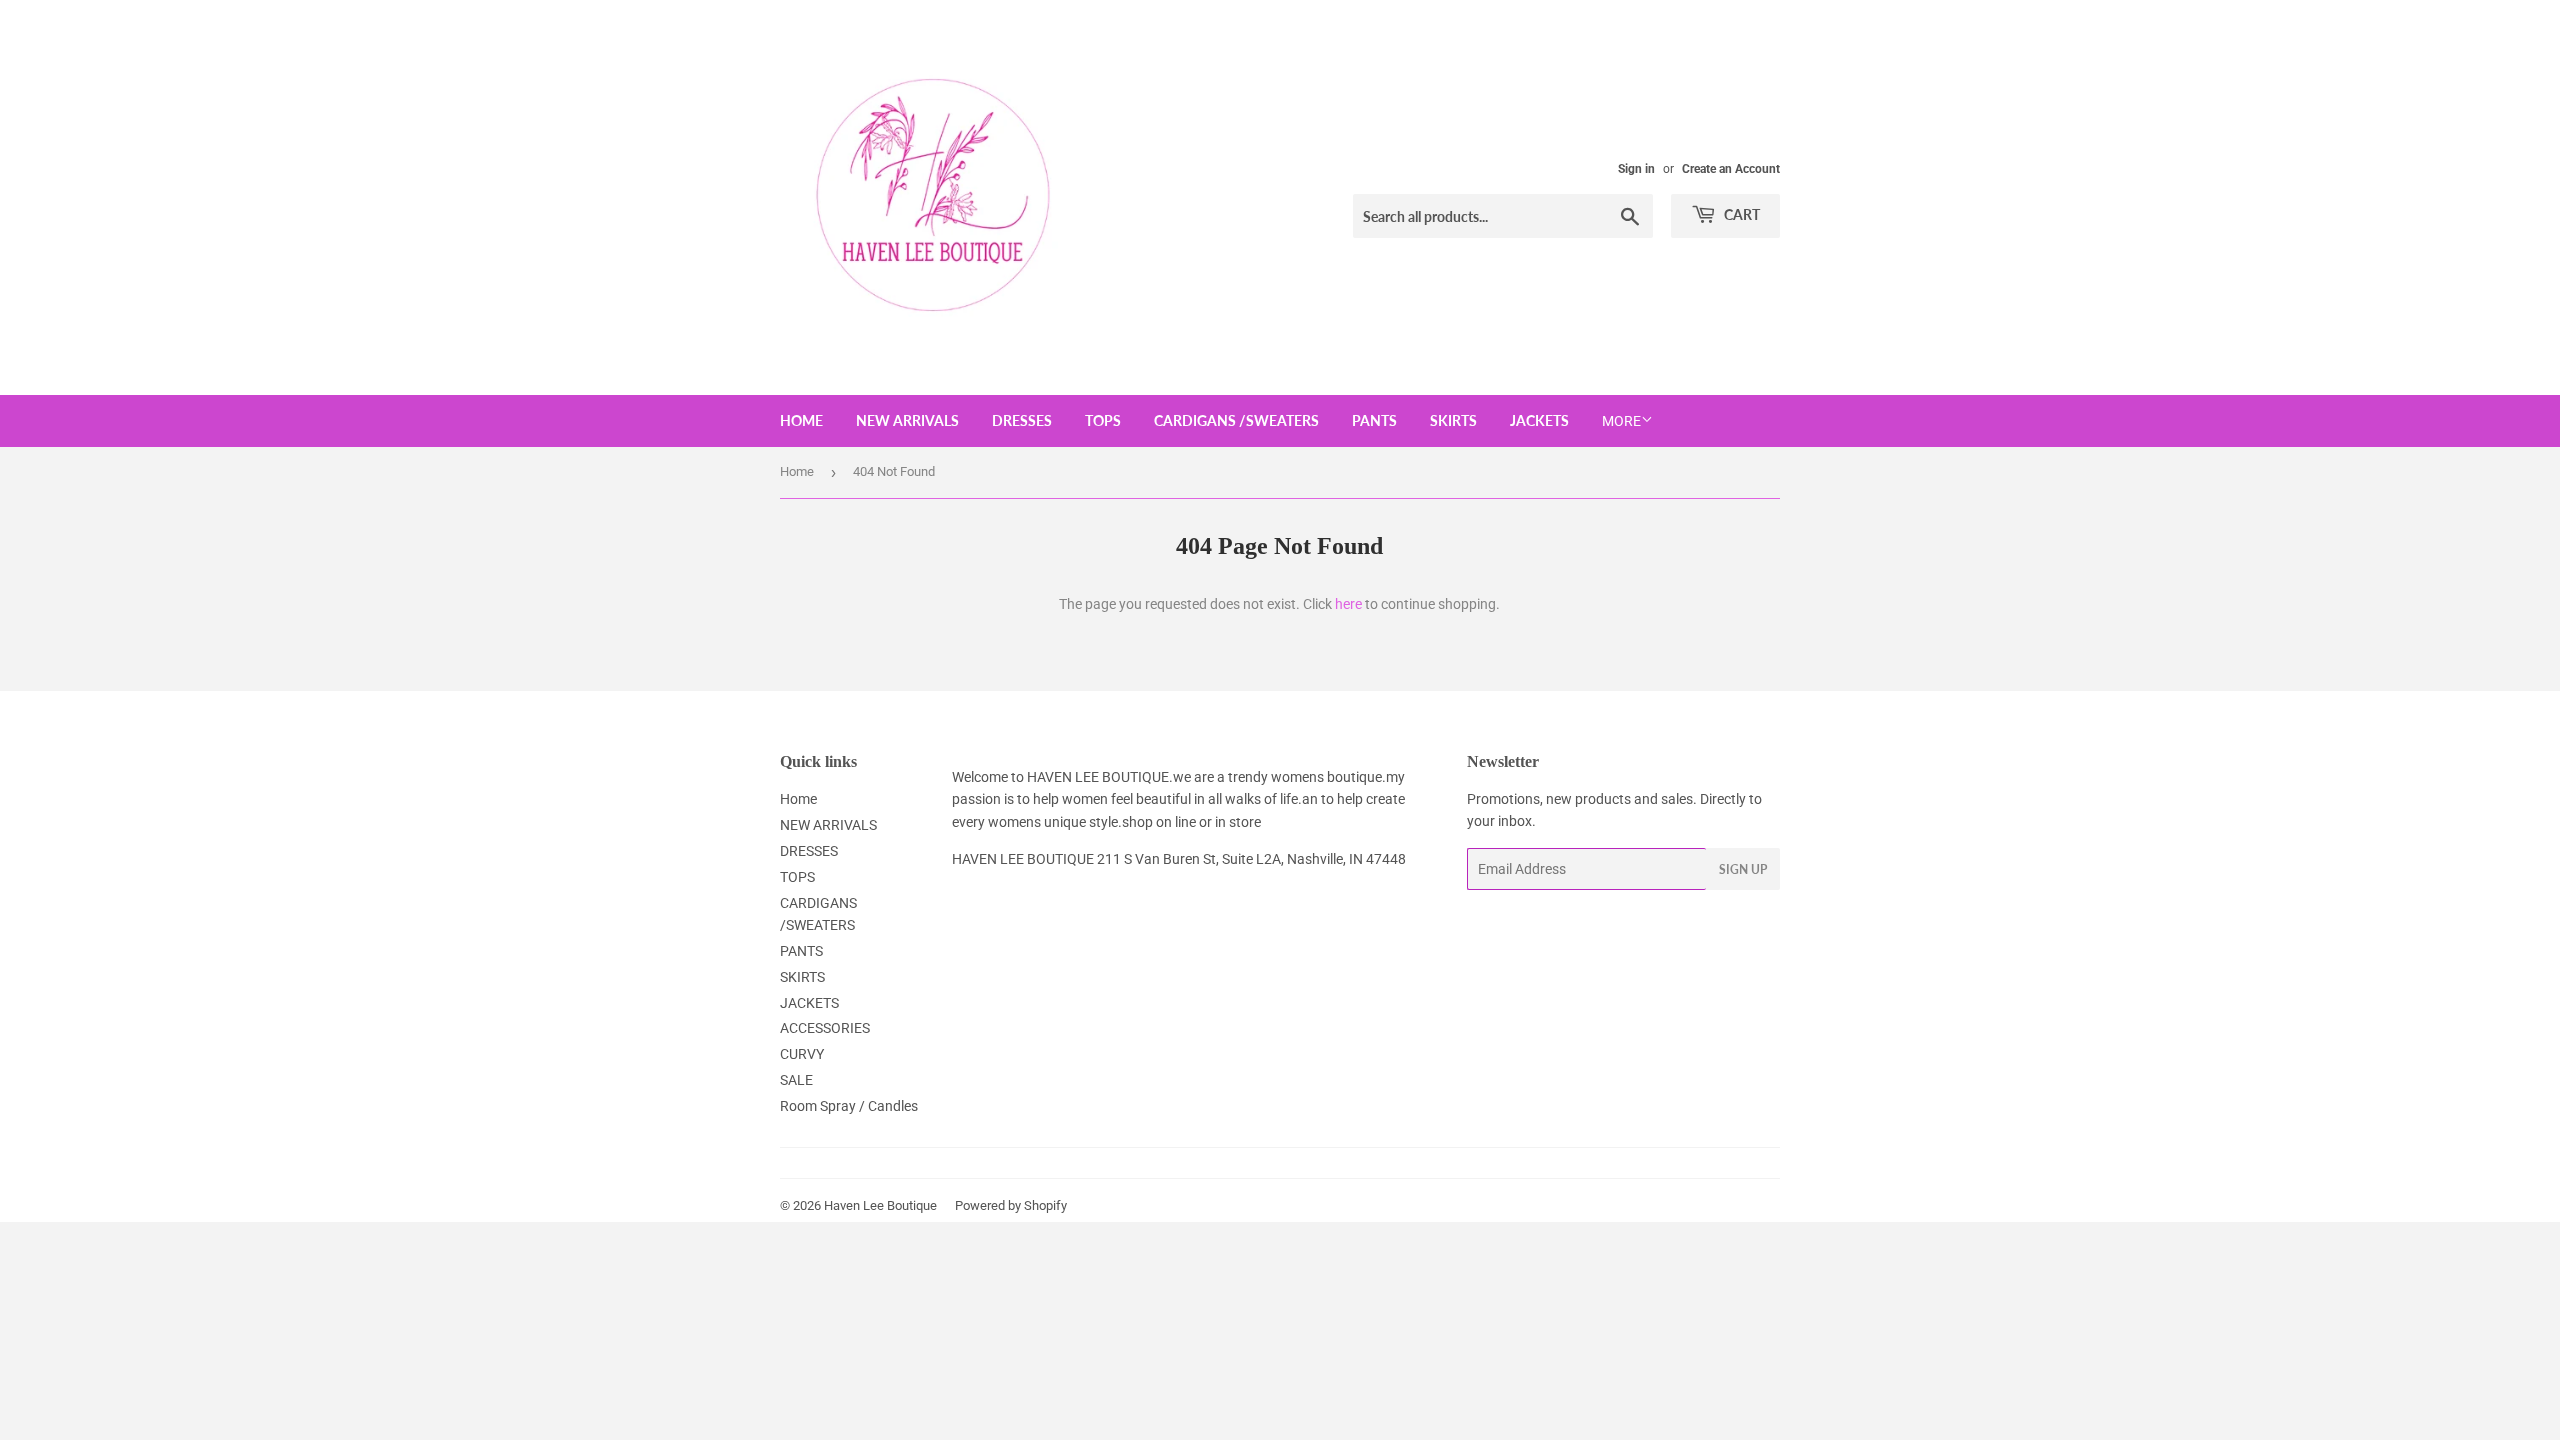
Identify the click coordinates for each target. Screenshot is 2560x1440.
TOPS (1103, 420)
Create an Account (1731, 169)
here (1348, 604)
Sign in (1636, 169)
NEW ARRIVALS (907, 420)
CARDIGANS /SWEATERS (1236, 420)
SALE (796, 1080)
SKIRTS (1453, 420)
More (1621, 421)
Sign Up (1743, 869)
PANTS (1374, 420)
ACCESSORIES (825, 1028)
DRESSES (1022, 420)
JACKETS (1539, 420)
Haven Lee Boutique (880, 1205)
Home (801, 420)
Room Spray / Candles (849, 1106)
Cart (1740, 214)
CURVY (802, 1054)
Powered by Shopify (1011, 1205)
